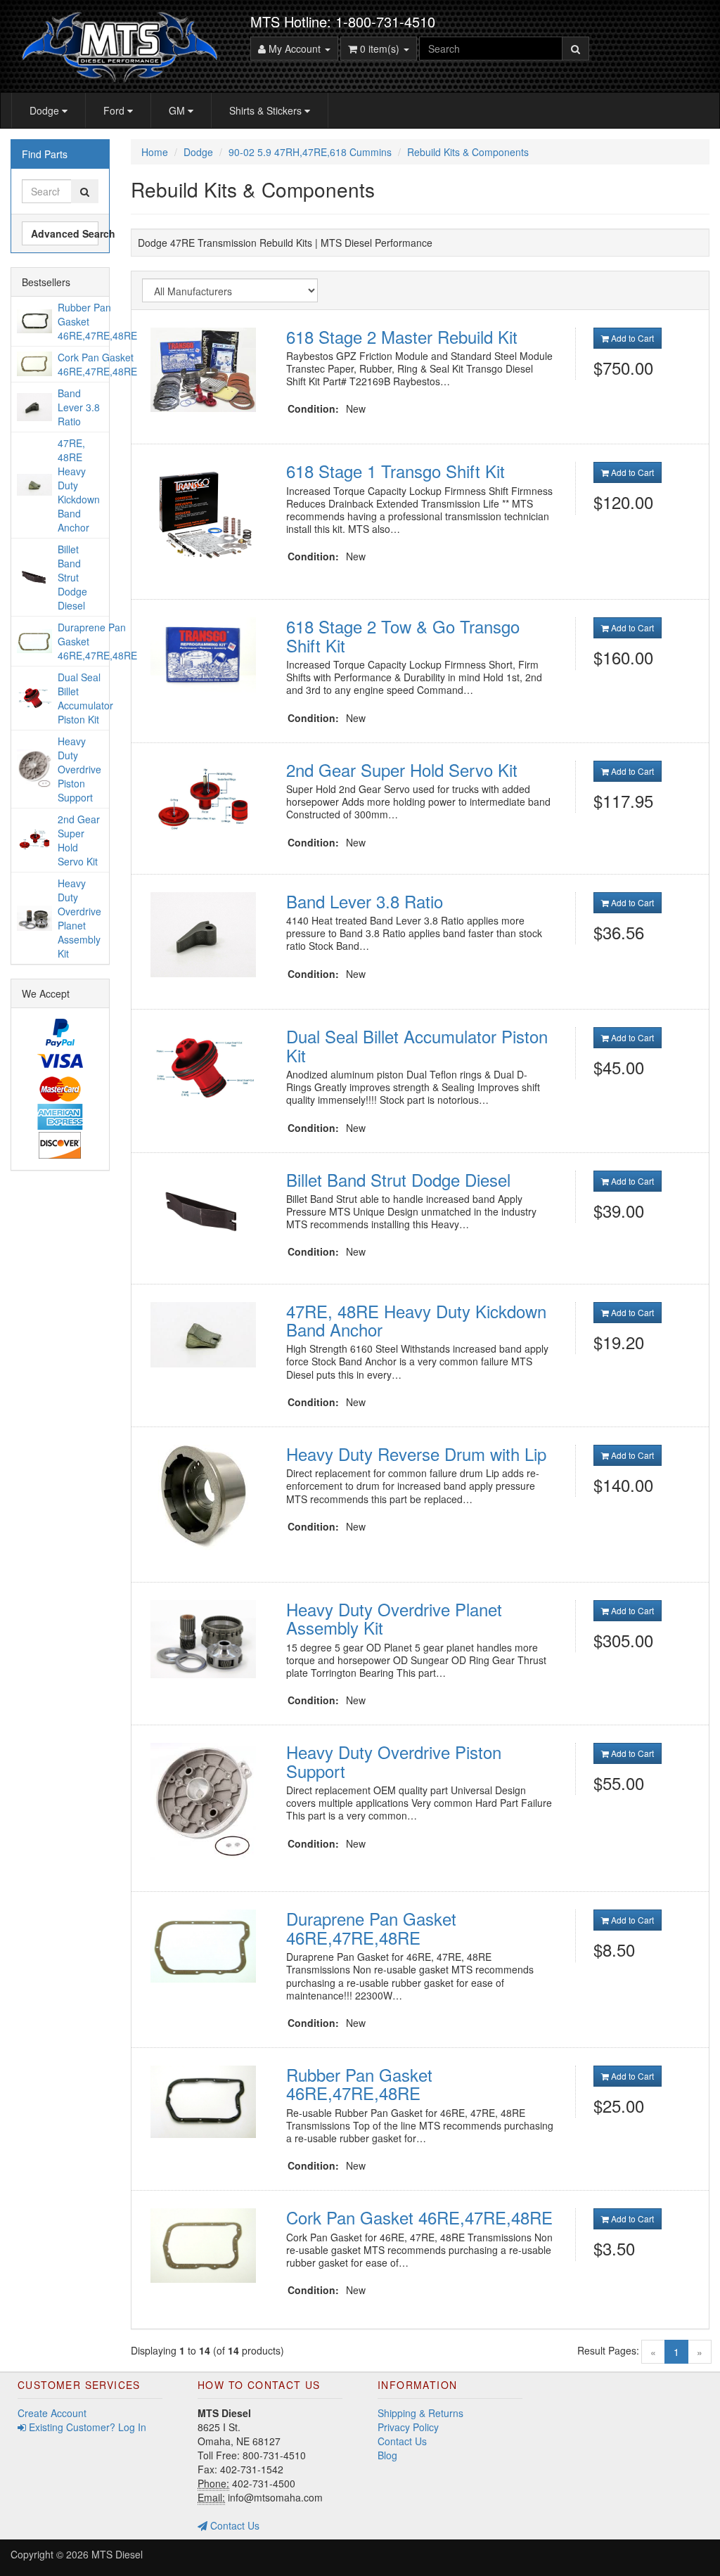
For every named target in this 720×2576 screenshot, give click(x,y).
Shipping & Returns (420, 2413)
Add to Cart (631, 338)
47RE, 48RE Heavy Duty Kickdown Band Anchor (416, 1320)
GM (178, 110)
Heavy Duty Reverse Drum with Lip (416, 1454)
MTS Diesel (117, 2554)
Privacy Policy (408, 2427)
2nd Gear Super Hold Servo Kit (402, 769)
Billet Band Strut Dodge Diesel (398, 1179)
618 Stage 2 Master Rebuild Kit (402, 336)
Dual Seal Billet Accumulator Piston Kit (417, 1045)
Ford (115, 110)
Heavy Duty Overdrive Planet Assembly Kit (394, 1618)
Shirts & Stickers (267, 110)
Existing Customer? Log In (86, 2427)
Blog (387, 2455)
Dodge (46, 110)
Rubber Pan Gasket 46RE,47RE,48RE (359, 2084)
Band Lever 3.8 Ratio (365, 901)
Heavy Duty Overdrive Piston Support (394, 1761)
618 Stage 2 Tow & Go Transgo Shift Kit (403, 635)
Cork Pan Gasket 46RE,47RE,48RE (419, 2217)
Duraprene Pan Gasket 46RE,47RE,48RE (371, 1927)
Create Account (52, 2413)
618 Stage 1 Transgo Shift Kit (396, 471)
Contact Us (233, 2525)
